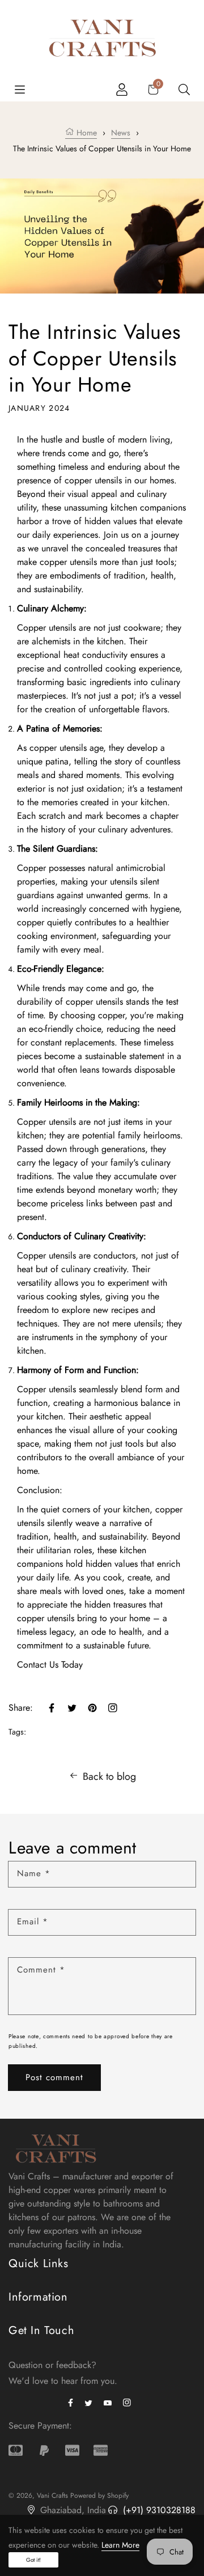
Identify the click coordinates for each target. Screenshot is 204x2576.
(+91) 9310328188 (158, 2510)
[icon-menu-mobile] (20, 89)
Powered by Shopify (99, 2496)
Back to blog (109, 1776)
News (121, 133)
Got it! (33, 2560)
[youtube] (110, 2402)
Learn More (120, 2545)
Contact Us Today (50, 1665)
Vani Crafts (52, 2496)
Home (86, 133)
